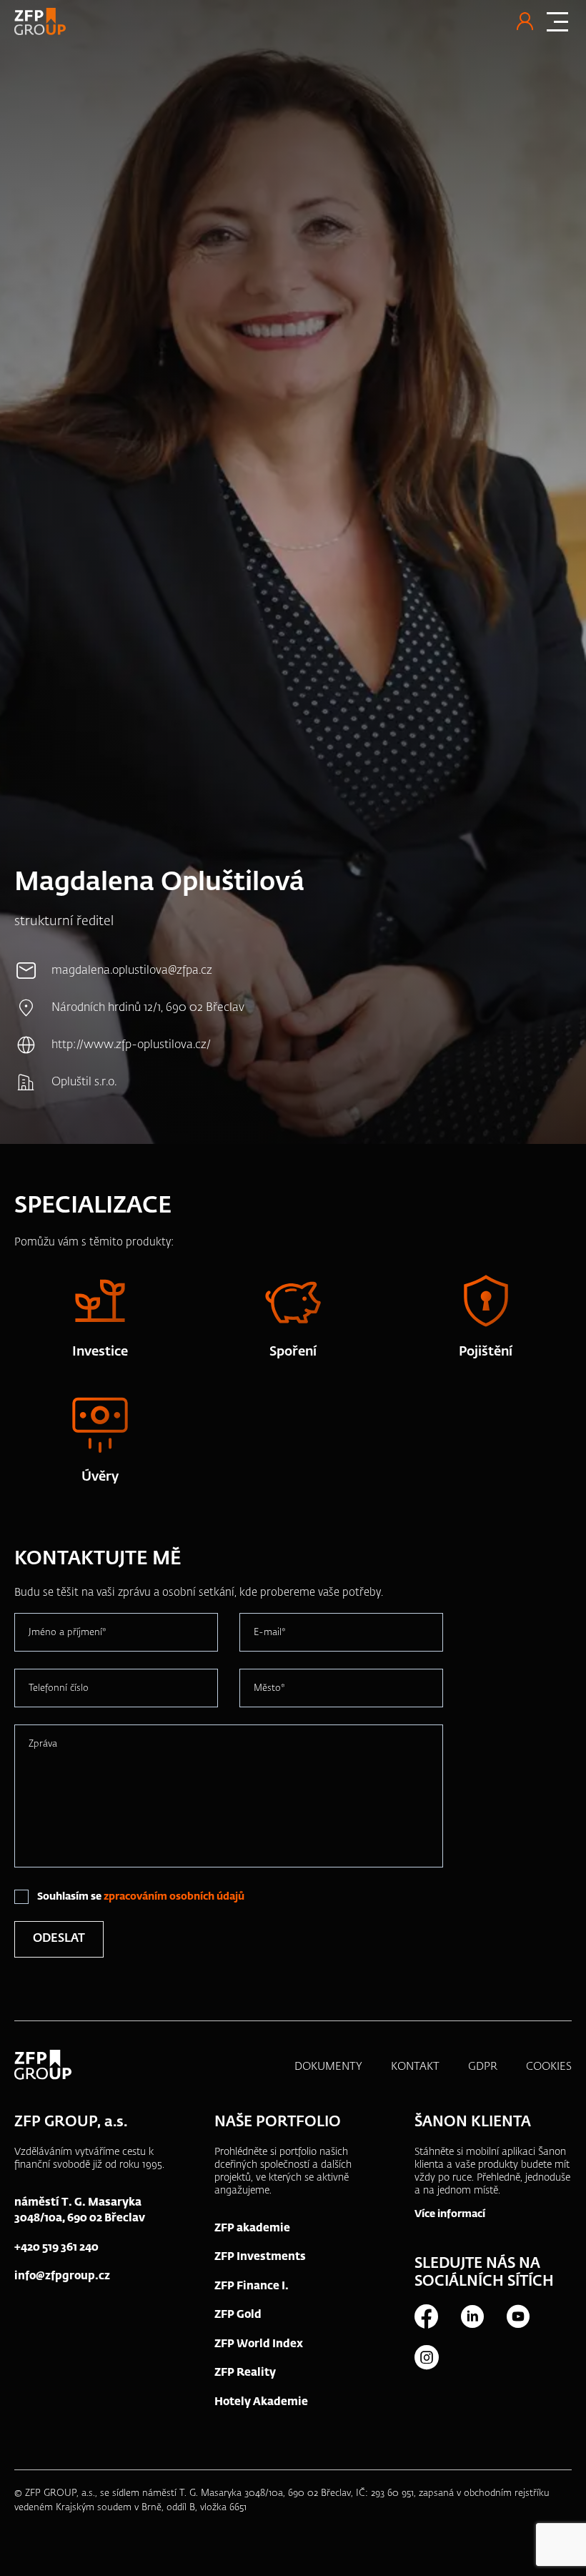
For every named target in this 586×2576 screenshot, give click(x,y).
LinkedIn (472, 2316)
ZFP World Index (259, 2344)
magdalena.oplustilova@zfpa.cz (132, 971)
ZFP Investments (260, 2257)
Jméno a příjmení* (68, 1633)
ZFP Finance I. (252, 2286)
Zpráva (43, 1744)
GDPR (483, 2067)
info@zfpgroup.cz (62, 2276)
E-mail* (270, 1633)
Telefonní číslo (59, 1688)
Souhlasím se (141, 1897)
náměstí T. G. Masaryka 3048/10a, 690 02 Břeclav (80, 2211)
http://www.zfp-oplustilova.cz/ (131, 1045)
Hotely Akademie (261, 2402)
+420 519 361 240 (56, 2247)
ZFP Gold (238, 2315)
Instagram (426, 2357)
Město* (269, 1688)
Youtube (517, 2316)
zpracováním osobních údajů (174, 1897)
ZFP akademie (252, 2228)
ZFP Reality (245, 2373)
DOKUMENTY (328, 2067)
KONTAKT (415, 2067)
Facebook (426, 2316)
